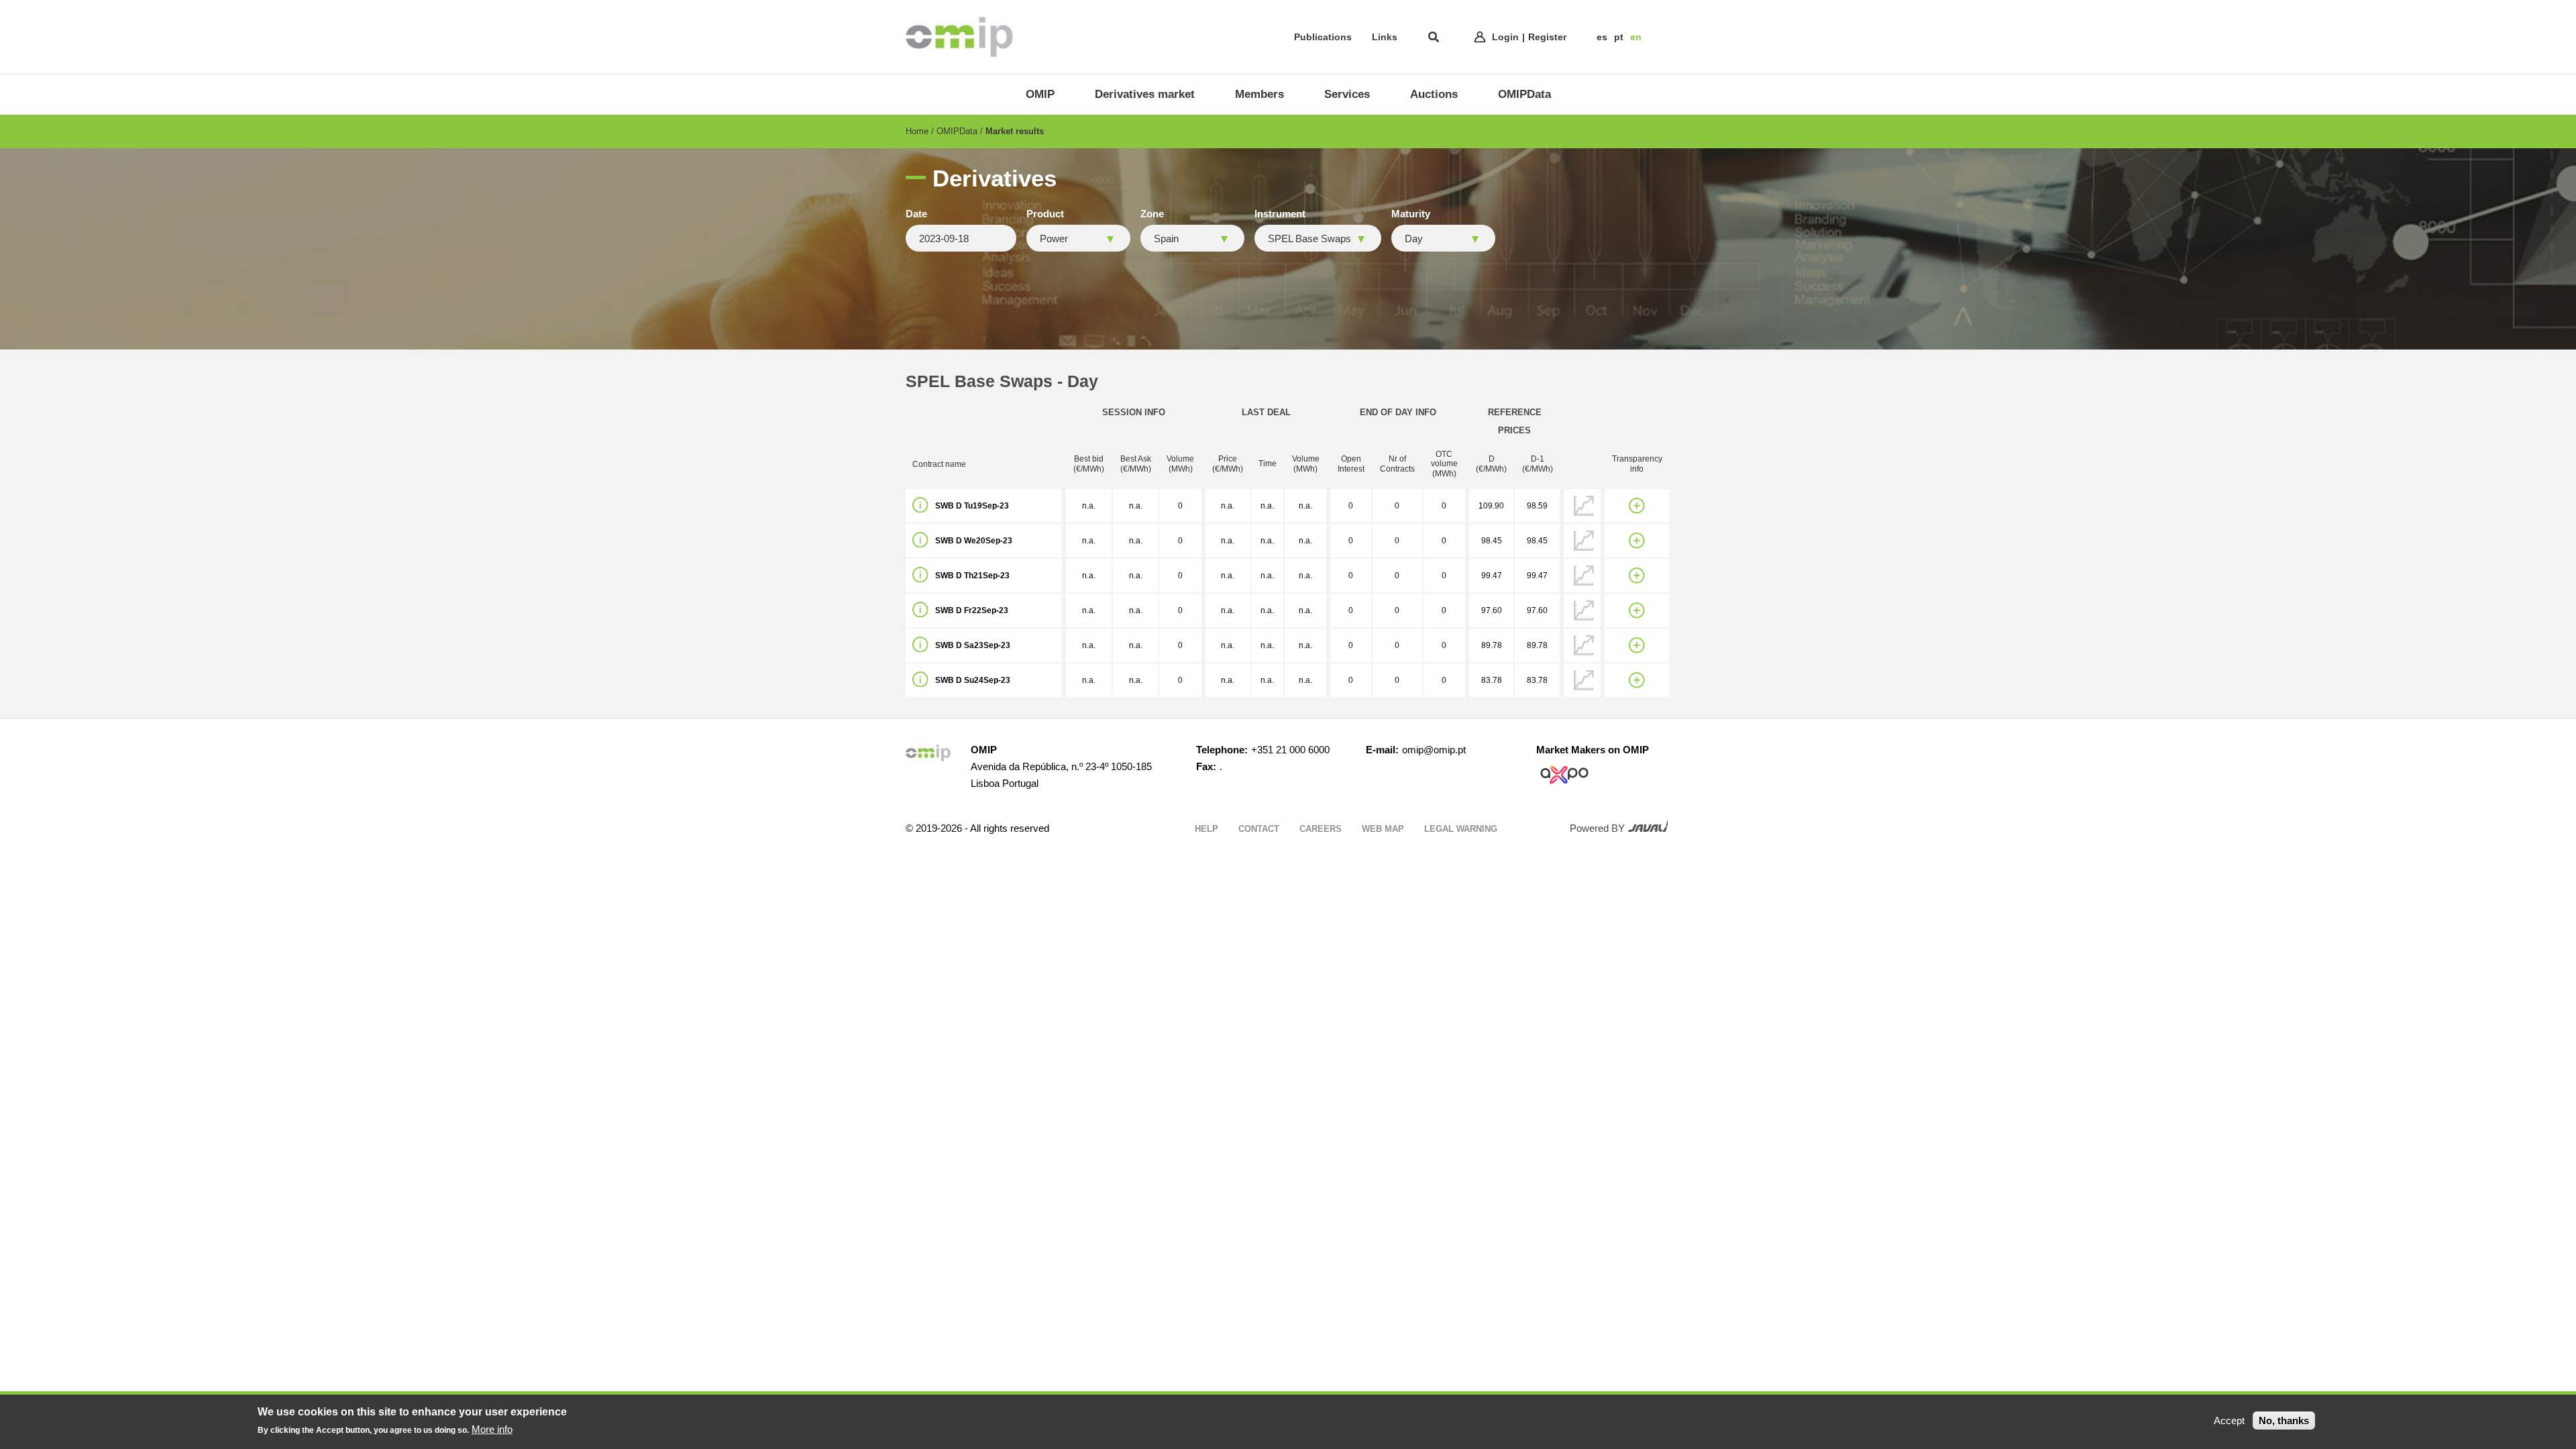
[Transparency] (1637, 506)
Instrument (1280, 214)
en (1636, 37)
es (1602, 37)
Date (916, 214)
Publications (1323, 37)
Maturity (1411, 214)
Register (1547, 37)
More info (492, 1429)
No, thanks (2284, 1420)
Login (1505, 37)
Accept (2229, 1420)
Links (1385, 37)
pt (1619, 37)
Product (1045, 214)
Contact (1259, 829)
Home (917, 131)
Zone (1152, 214)
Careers (1321, 829)
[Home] (959, 37)
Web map (1383, 829)
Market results (1015, 131)
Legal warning (1461, 829)
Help (1206, 829)
